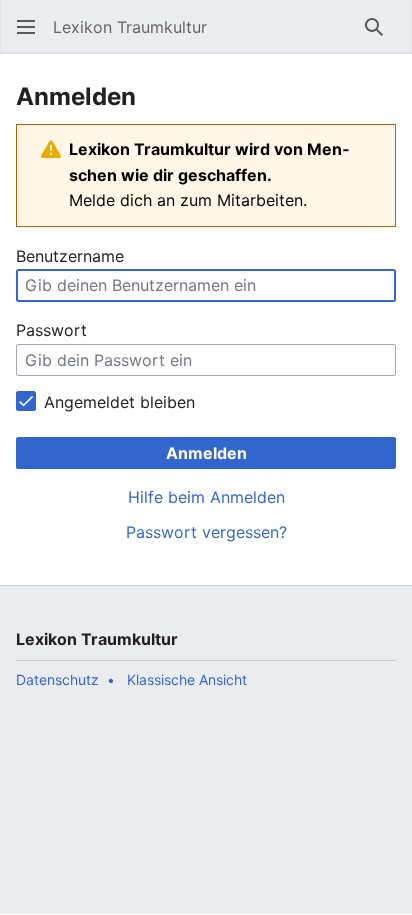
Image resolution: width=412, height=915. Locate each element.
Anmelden (206, 453)
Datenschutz (57, 679)
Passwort (51, 330)
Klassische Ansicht (187, 679)
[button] (26, 27)
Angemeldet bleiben (119, 402)
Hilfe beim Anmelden (206, 497)
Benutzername (70, 256)
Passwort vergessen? (206, 532)
